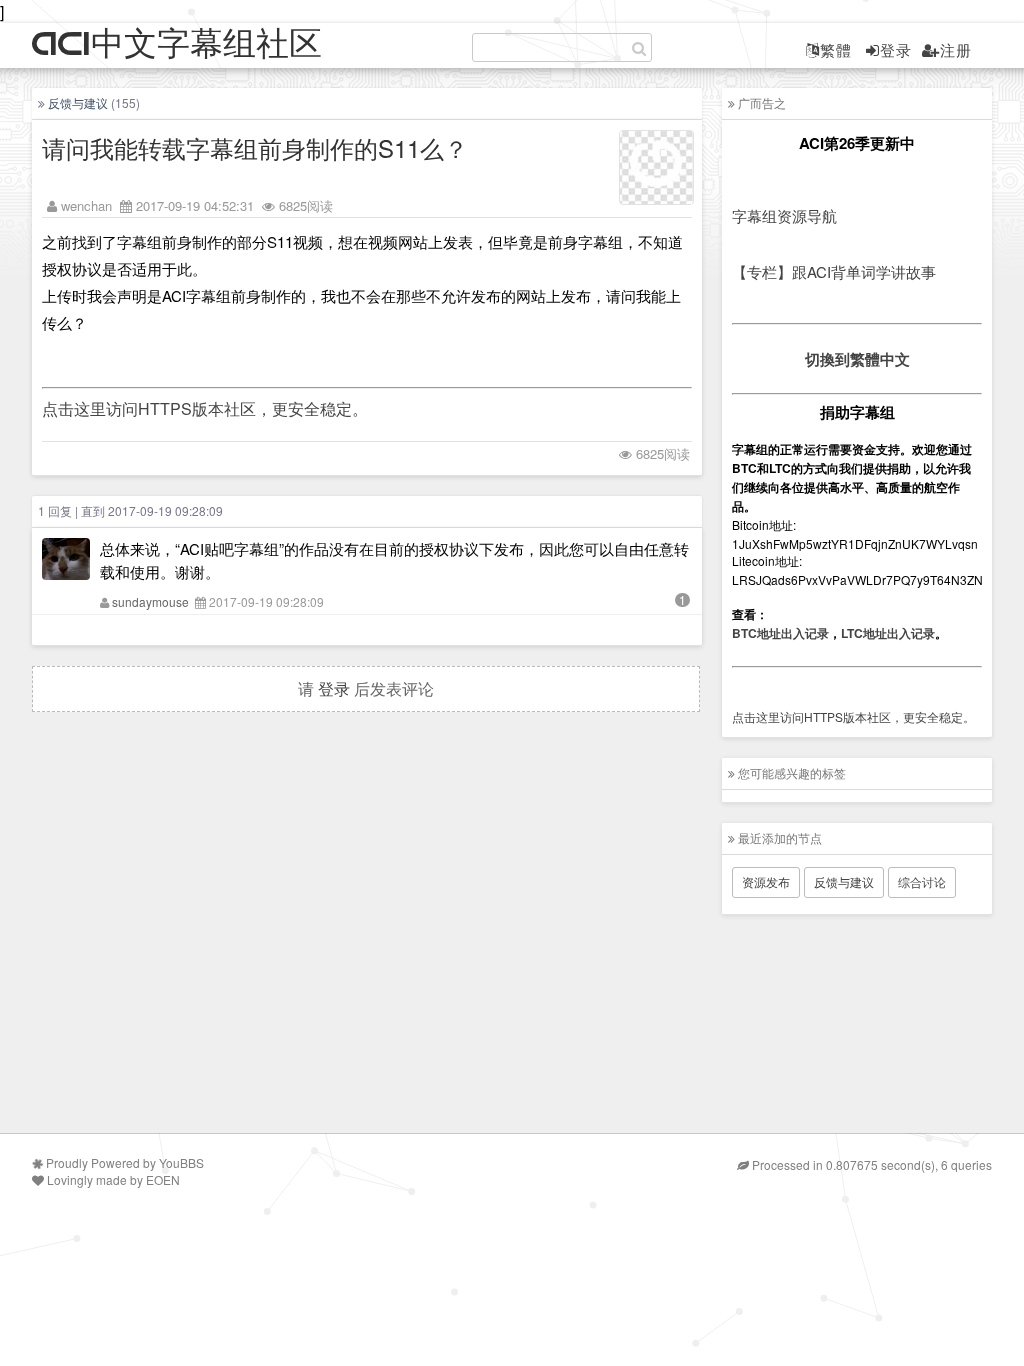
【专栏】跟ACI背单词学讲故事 (834, 271)
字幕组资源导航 (784, 215)
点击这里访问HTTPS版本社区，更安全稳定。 (205, 408)
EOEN (163, 1179)
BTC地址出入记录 (780, 633)
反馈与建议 (78, 102)
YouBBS (181, 1162)
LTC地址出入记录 (888, 633)
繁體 (836, 49)
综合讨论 (922, 881)
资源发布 (766, 881)
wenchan (86, 205)
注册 (956, 49)
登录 (896, 49)
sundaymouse (150, 601)
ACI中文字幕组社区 (177, 44)
